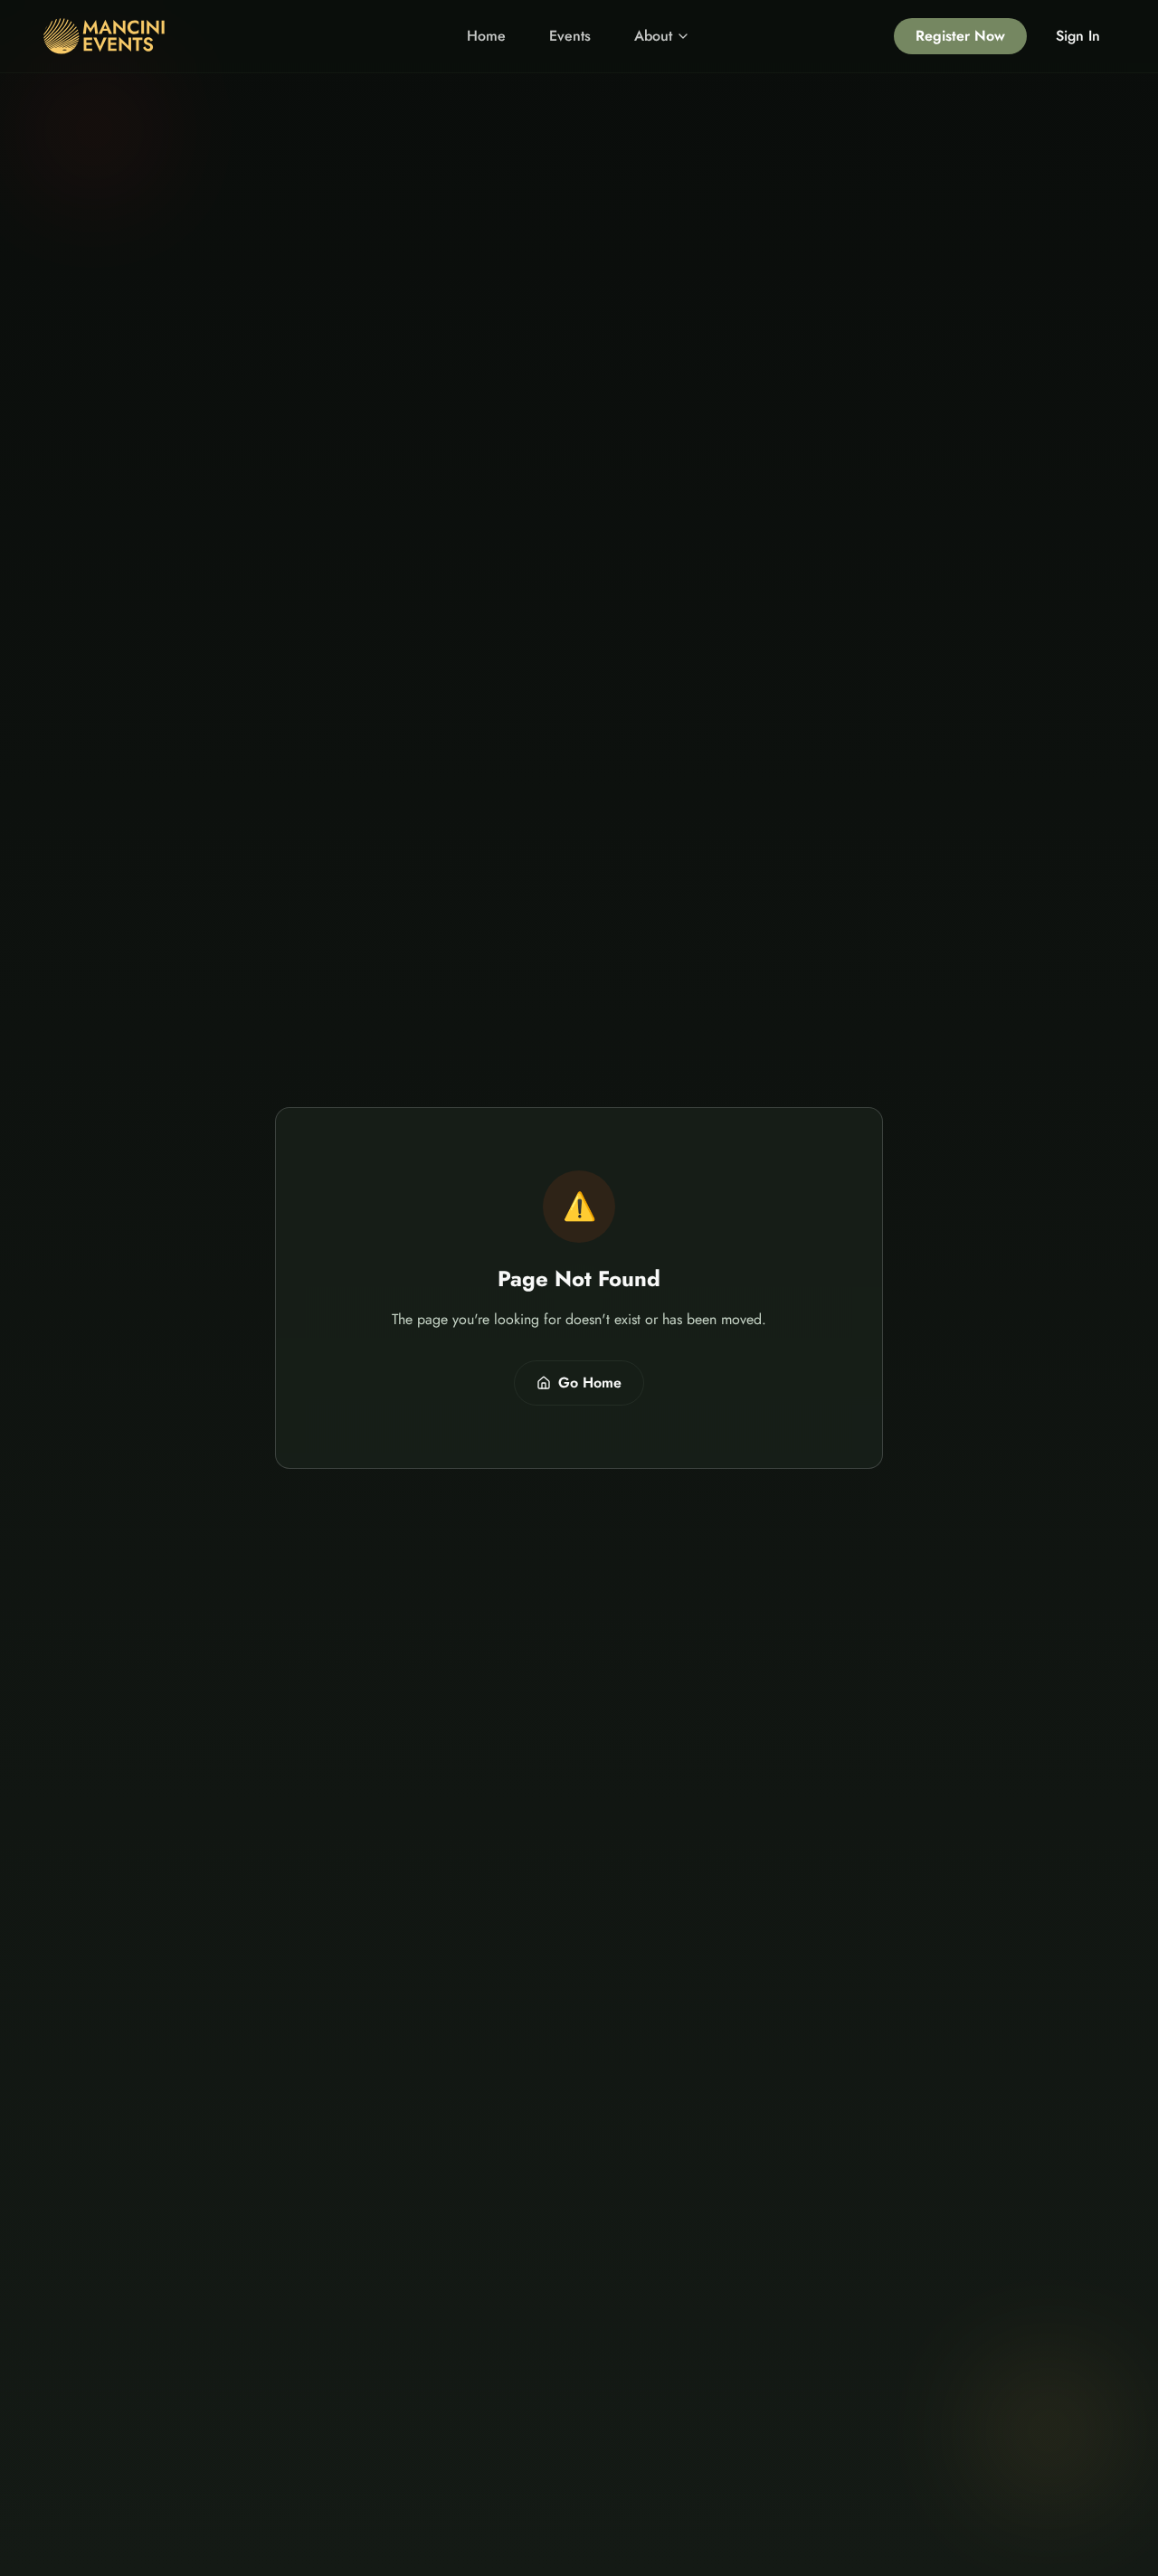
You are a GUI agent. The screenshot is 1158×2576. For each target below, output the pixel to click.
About (653, 36)
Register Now (960, 36)
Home (486, 36)
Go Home (590, 1383)
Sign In (1078, 36)
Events (570, 36)
